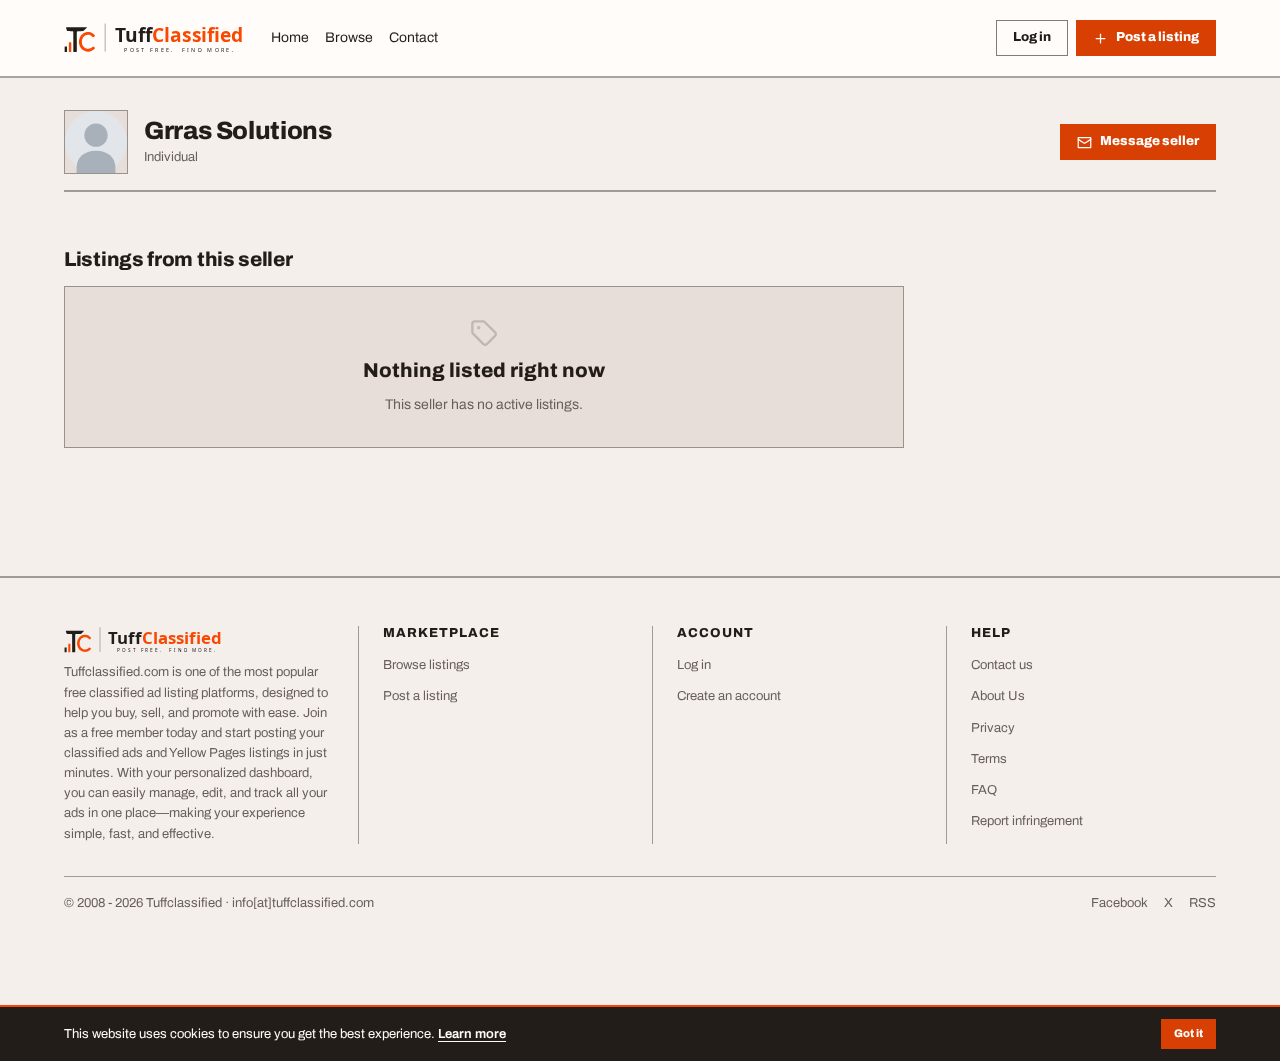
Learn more (472, 1034)
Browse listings (426, 665)
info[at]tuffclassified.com (303, 903)
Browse (349, 37)
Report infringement (1027, 821)
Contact (413, 37)
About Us (998, 696)
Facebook (1119, 903)
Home (290, 37)
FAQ (984, 790)
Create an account (729, 696)
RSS (1202, 903)
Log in (1032, 37)
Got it (1188, 1033)
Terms (989, 759)
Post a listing (420, 696)
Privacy (993, 728)
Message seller (1149, 141)
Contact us (1002, 665)
